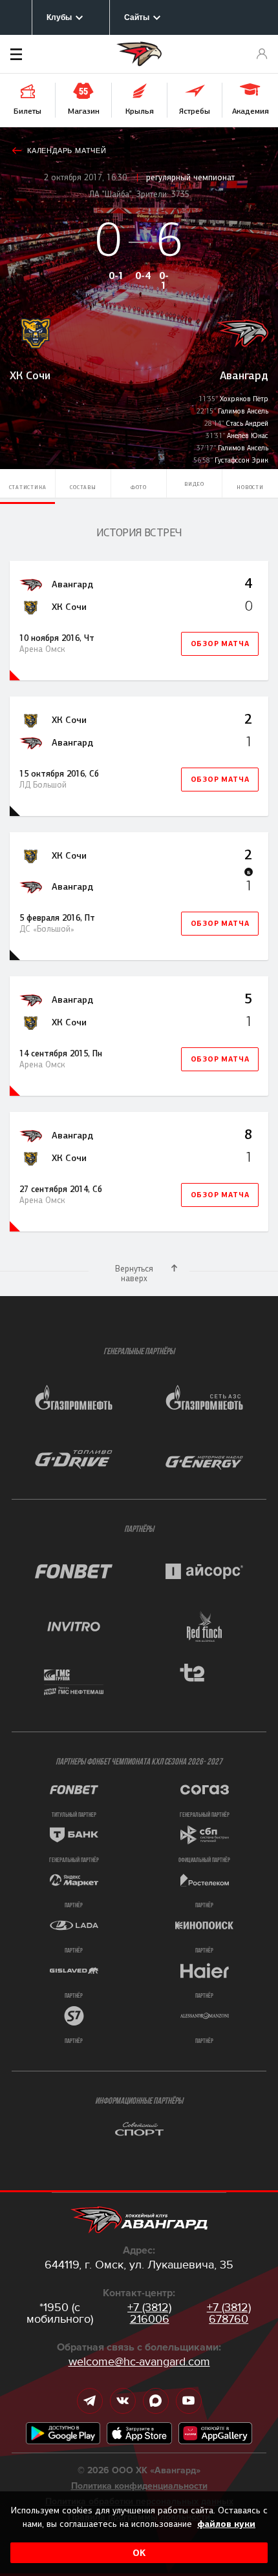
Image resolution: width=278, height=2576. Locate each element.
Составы (83, 487)
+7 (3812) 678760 (229, 2313)
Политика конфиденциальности (139, 2486)
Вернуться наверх (134, 1273)
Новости (250, 487)
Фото (139, 487)
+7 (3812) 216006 (149, 2313)
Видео (194, 484)
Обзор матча (220, 644)
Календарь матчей (67, 151)
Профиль (262, 54)
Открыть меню (36, 54)
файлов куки (226, 2524)
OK (139, 2553)
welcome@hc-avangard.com (139, 2361)
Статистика (28, 487)
